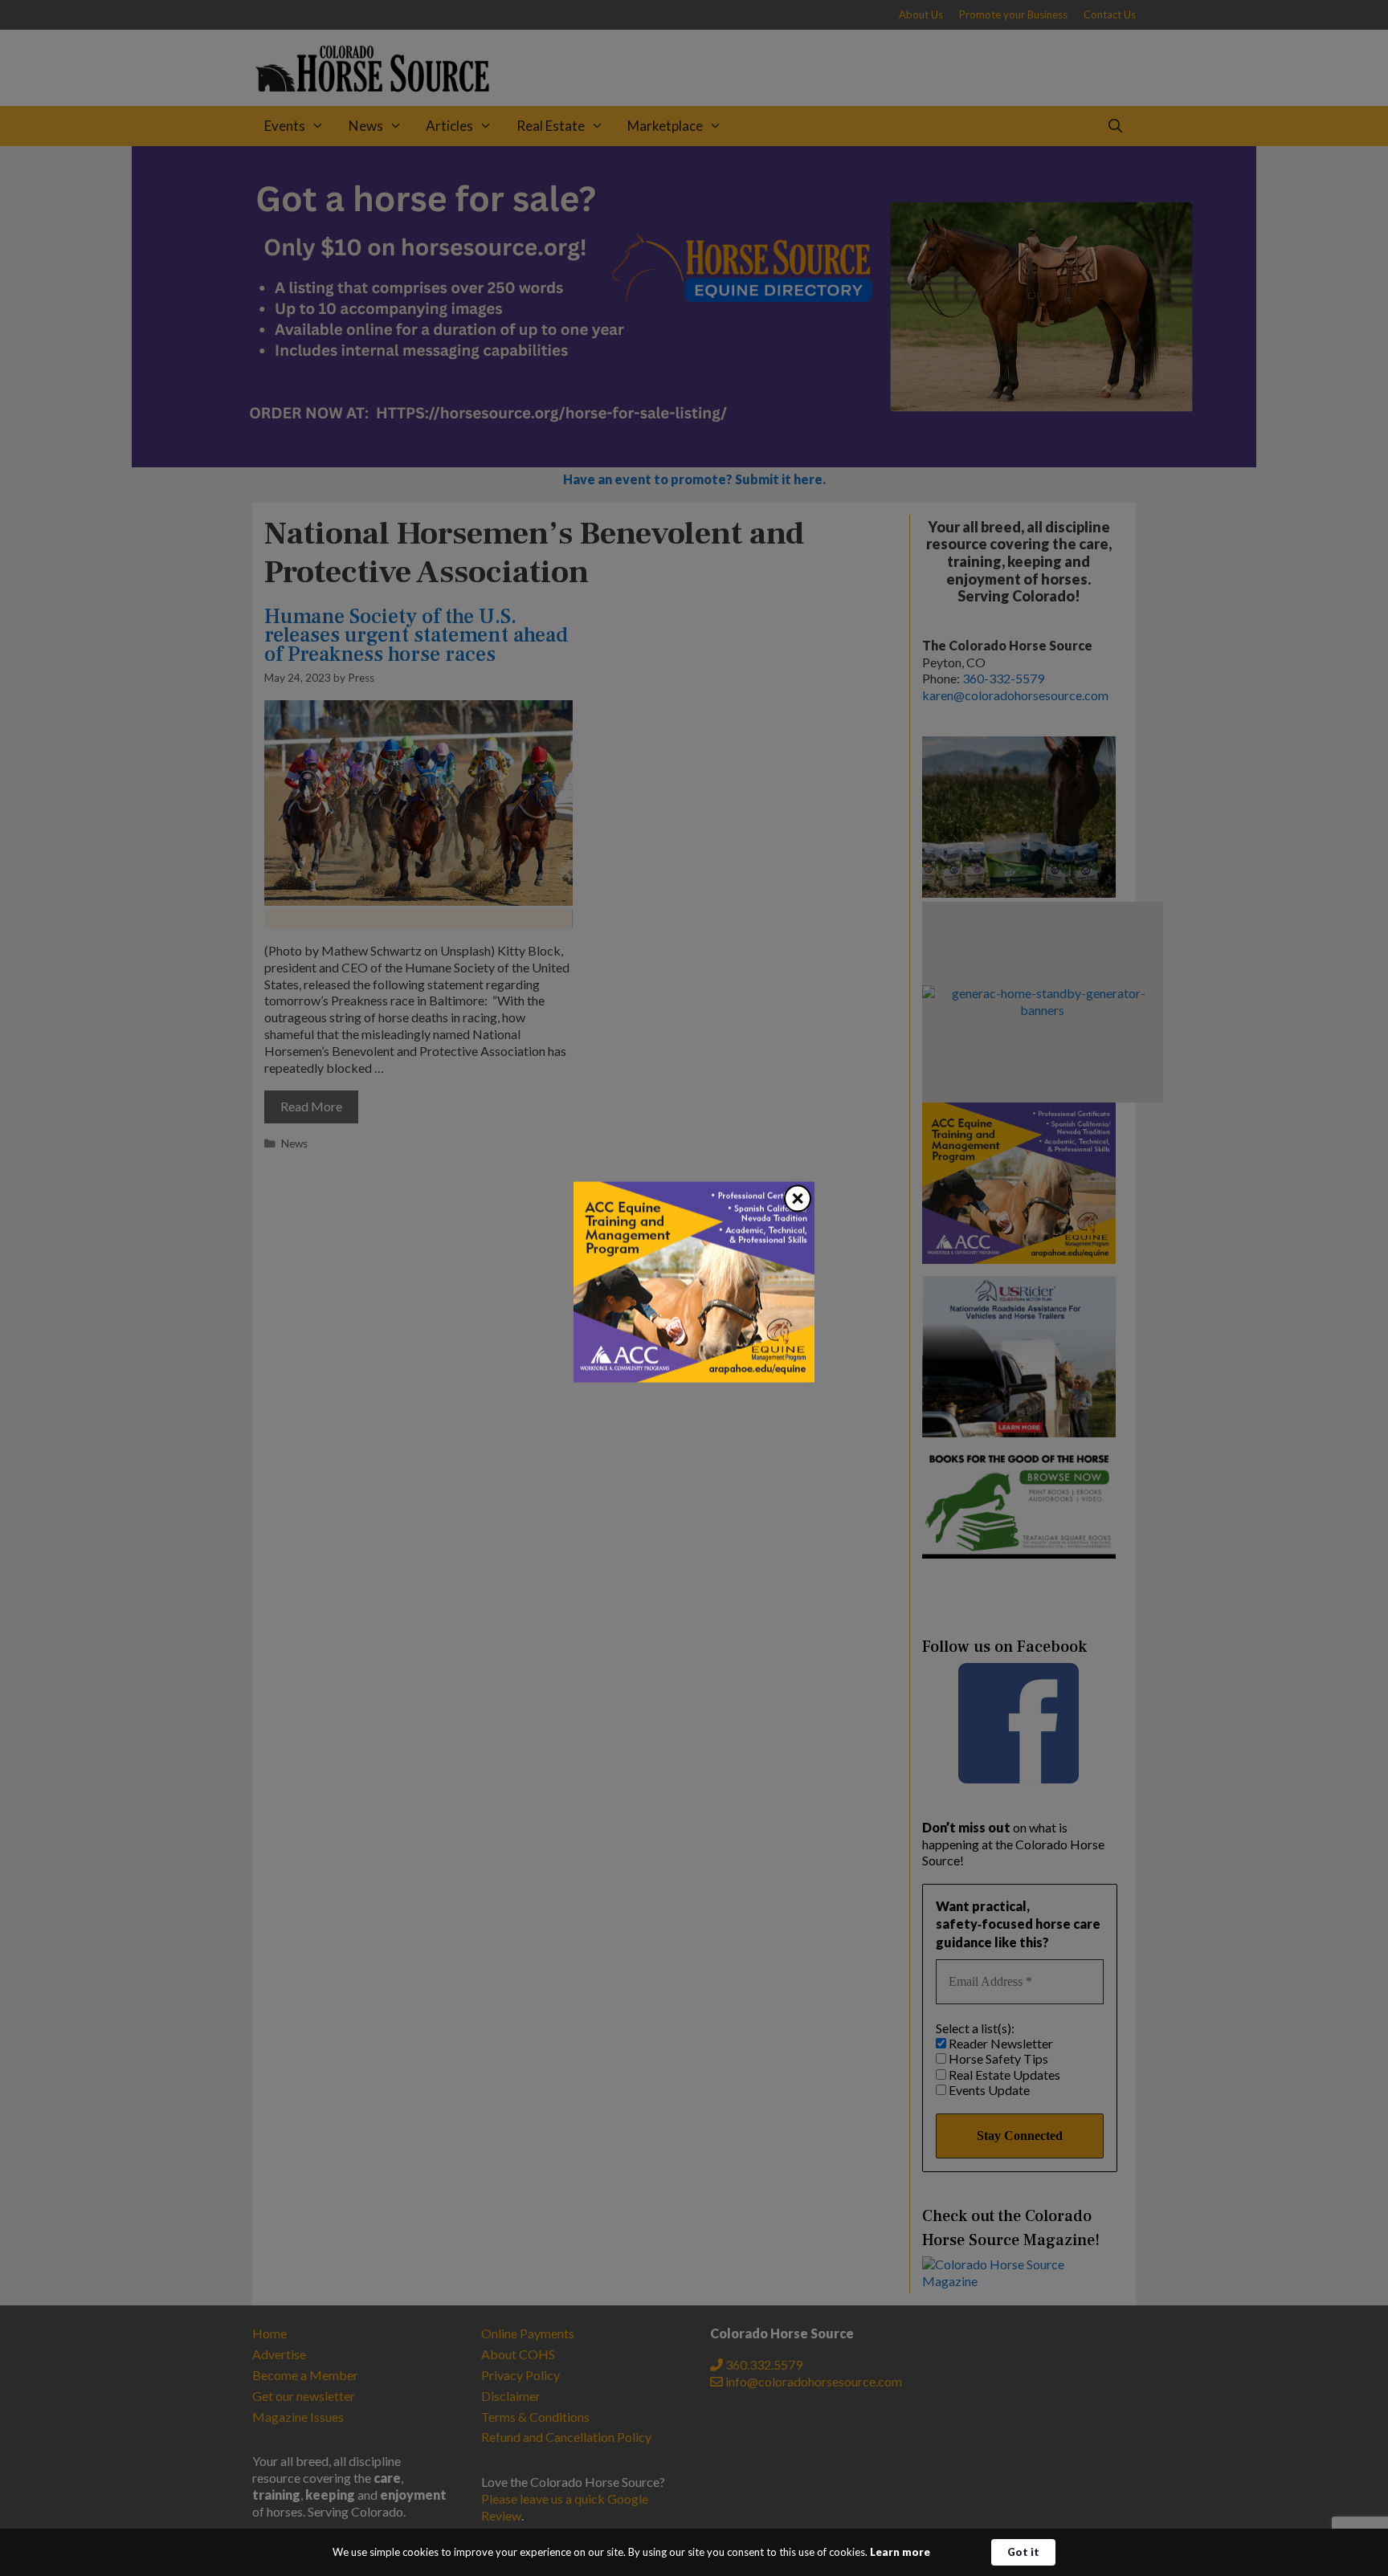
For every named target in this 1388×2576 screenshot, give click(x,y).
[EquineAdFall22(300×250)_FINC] (694, 1378)
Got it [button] (1023, 2552)
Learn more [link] (900, 2552)
